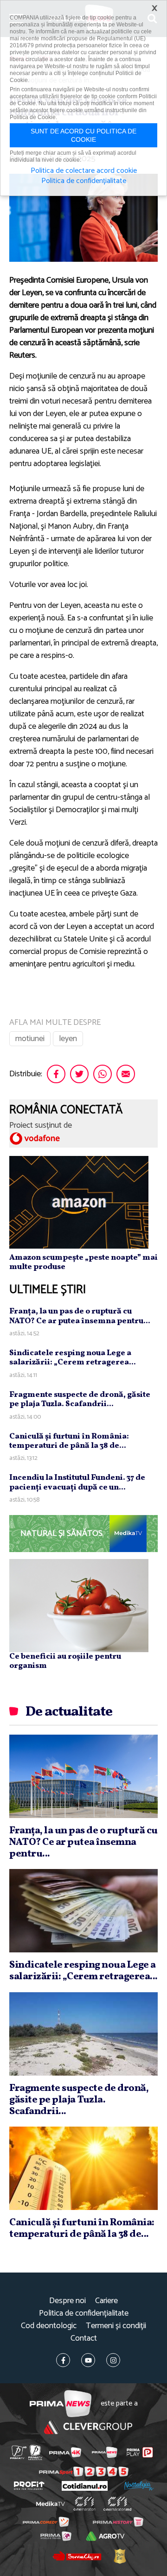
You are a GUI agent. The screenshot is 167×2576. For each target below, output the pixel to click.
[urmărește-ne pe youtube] (88, 2360)
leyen (68, 1039)
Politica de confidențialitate (84, 2314)
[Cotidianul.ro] (85, 2486)
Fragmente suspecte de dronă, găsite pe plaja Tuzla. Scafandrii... (80, 1399)
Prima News (61, 2404)
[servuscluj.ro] (77, 2556)
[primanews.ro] (105, 2452)
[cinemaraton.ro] (85, 2504)
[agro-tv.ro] (105, 2536)
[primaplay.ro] (140, 2452)
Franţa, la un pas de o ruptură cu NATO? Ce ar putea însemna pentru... (80, 1316)
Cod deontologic (49, 2326)
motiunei (30, 1039)
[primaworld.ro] (56, 2536)
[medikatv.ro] (51, 2504)
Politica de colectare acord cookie (84, 171)
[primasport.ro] (84, 2472)
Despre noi (67, 2301)
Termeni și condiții (116, 2326)
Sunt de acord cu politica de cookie (83, 135)
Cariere (106, 2301)
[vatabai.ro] (120, 2556)
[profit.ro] (29, 2486)
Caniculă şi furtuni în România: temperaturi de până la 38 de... (69, 1441)
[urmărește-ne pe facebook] (63, 2360)
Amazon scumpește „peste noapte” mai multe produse (83, 1262)
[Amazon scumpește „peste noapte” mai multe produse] (79, 1202)
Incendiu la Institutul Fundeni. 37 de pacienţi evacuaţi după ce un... (77, 1482)
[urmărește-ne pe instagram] (113, 2360)
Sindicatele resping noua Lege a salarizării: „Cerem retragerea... (73, 1358)
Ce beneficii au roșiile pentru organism (65, 1661)
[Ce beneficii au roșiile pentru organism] (79, 1605)
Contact (84, 2339)
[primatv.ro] (18, 2453)
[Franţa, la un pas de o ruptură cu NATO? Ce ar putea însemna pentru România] (83, 1776)
